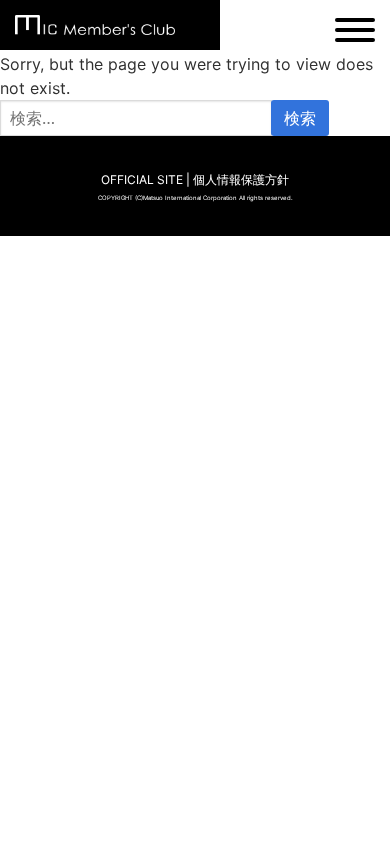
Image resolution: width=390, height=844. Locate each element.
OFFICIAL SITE (142, 179)
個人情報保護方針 (241, 179)
